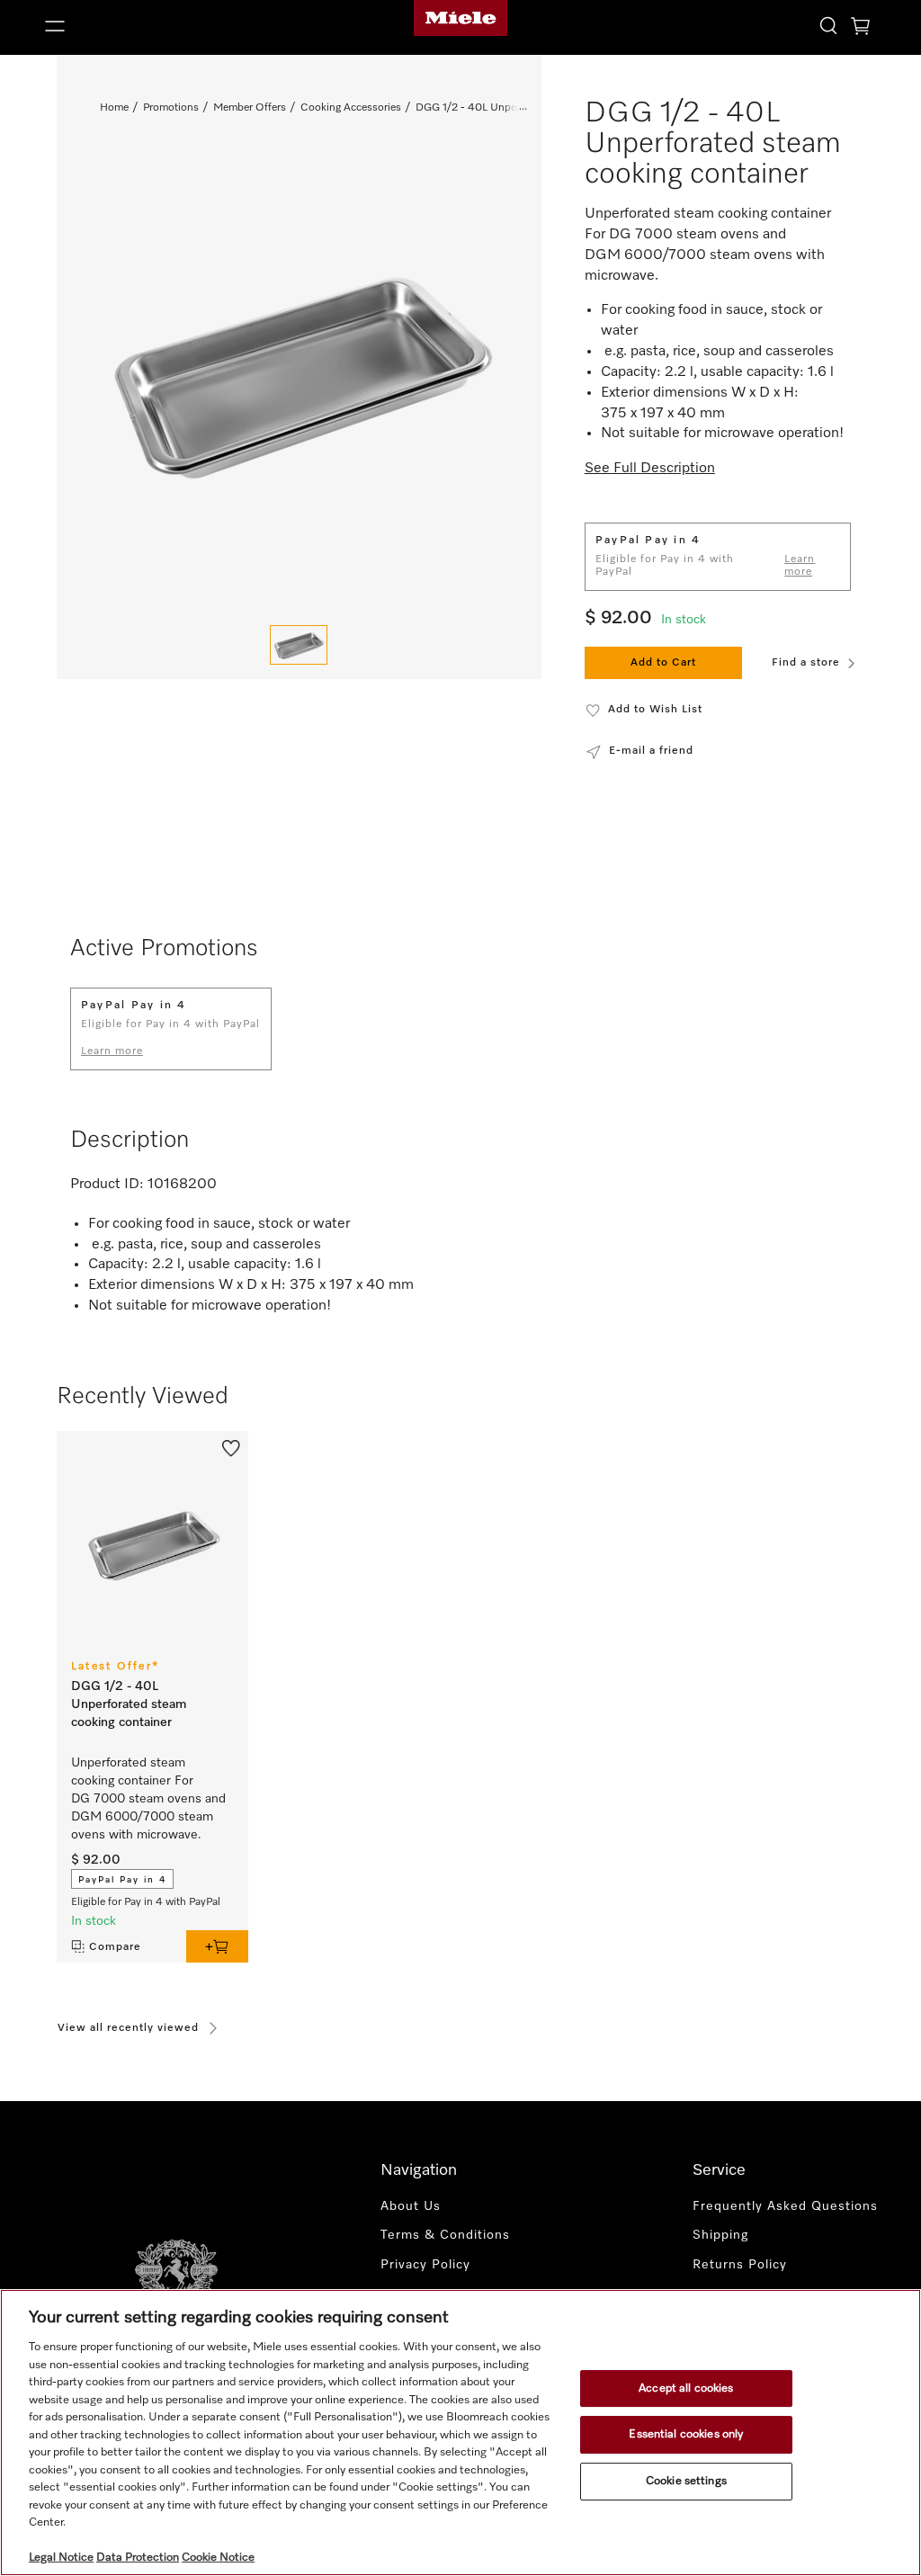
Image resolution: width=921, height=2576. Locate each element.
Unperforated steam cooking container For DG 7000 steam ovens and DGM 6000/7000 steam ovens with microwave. (148, 1799)
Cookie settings (686, 2481)
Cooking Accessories (351, 108)
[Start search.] (828, 25)
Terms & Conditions (445, 2235)
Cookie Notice (218, 2558)
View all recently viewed (128, 2028)
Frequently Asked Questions (785, 2206)
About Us (411, 2206)
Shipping (720, 2235)
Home (114, 108)
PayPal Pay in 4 (122, 1880)
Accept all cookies (686, 2388)
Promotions (171, 108)
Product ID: (107, 1185)
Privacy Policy (425, 2265)
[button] (173, 26)
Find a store (806, 663)
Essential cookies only (686, 2434)
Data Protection (138, 2558)
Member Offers (250, 108)
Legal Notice (61, 2558)
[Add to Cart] (217, 1946)
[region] (460, 2433)
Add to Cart (663, 663)
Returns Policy (740, 2265)
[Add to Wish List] (231, 1447)
